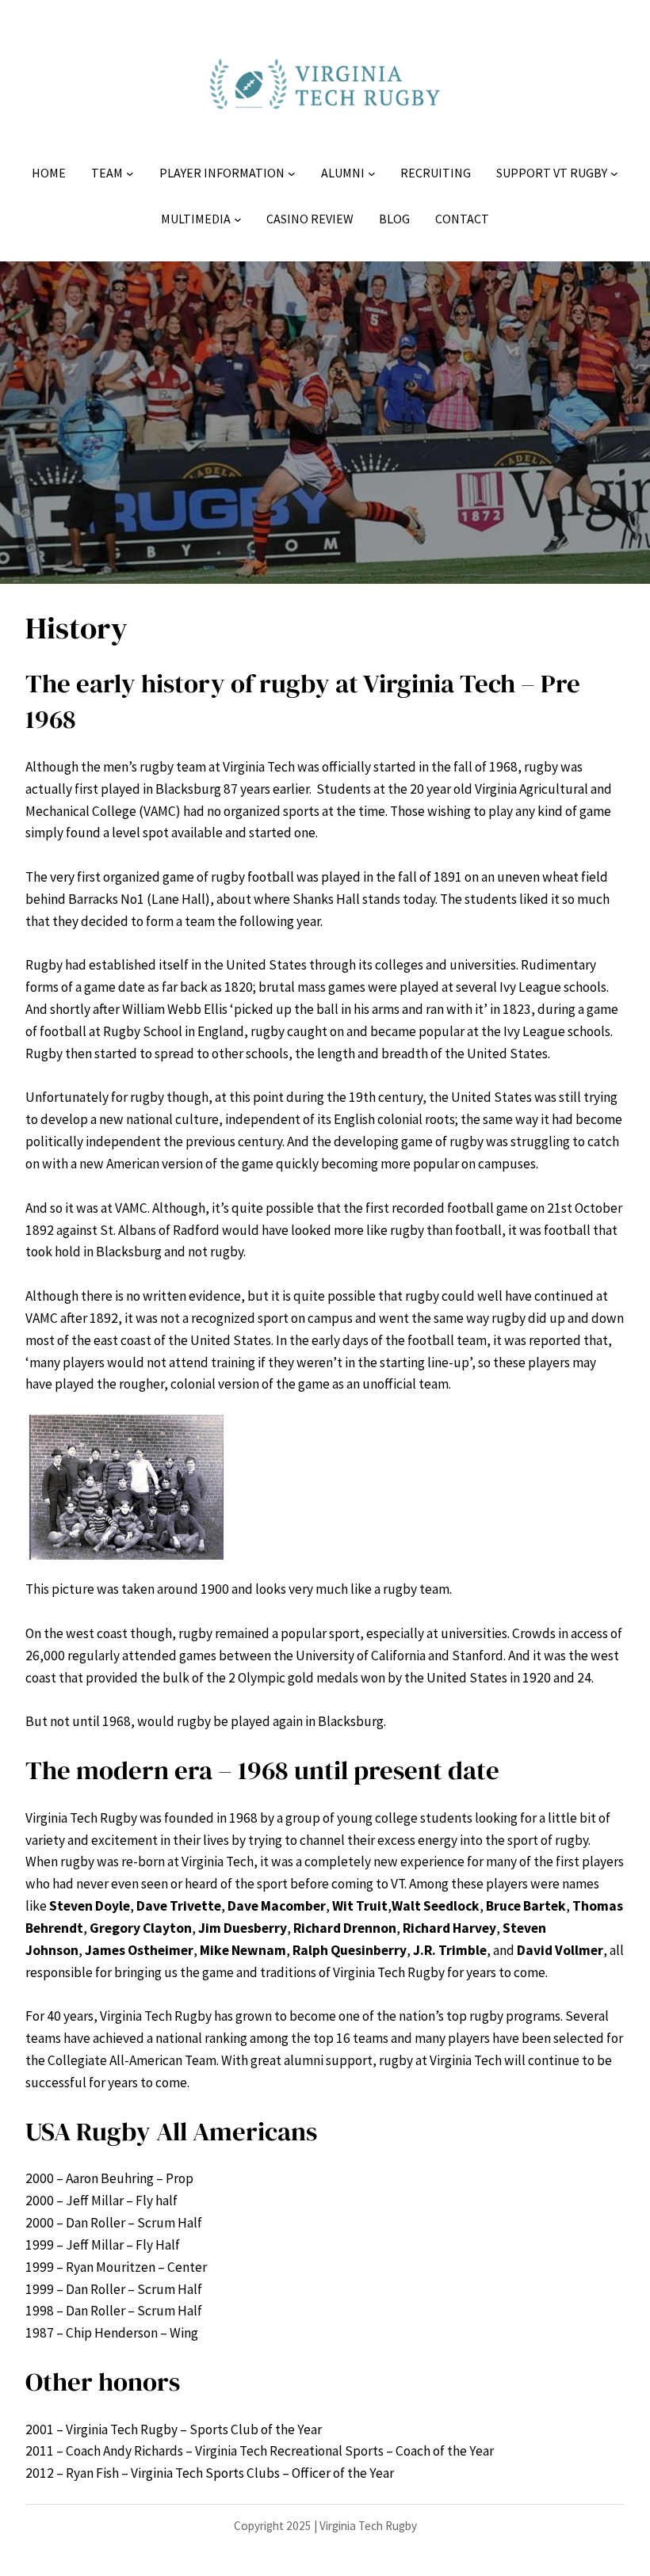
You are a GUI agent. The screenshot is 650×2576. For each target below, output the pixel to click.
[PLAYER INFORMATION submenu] (292, 173)
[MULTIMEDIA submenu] (238, 219)
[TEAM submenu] (130, 173)
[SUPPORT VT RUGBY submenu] (614, 173)
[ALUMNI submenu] (372, 173)
